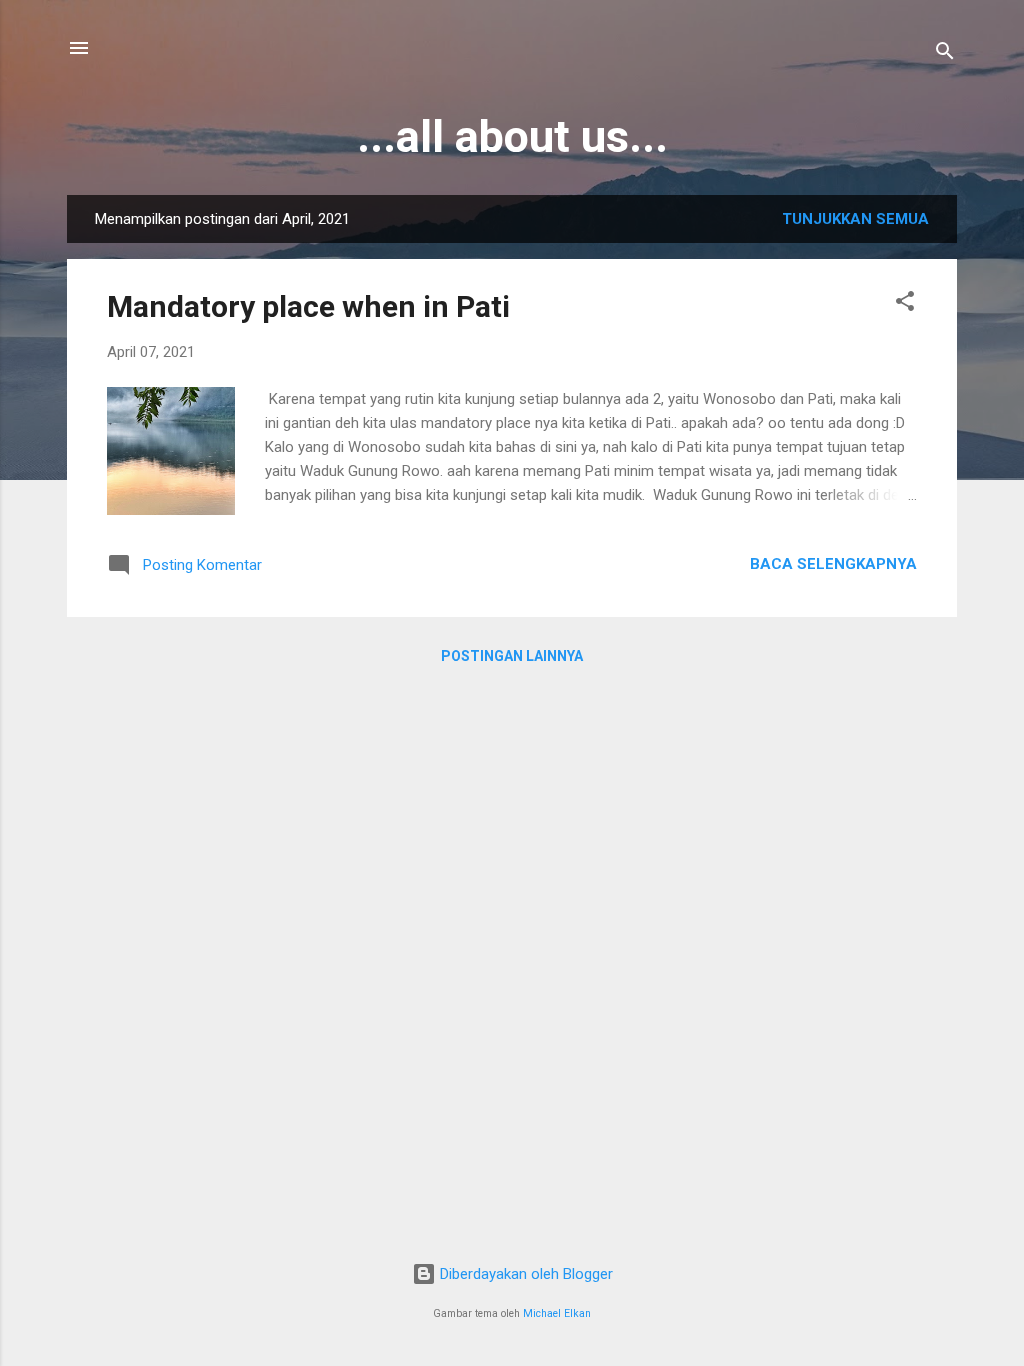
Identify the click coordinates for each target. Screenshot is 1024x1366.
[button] (905, 304)
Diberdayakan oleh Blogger (524, 1274)
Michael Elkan (557, 1313)
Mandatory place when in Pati (308, 306)
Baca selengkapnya (833, 564)
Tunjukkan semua (855, 219)
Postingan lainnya (512, 656)
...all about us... (512, 136)
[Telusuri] (945, 54)
